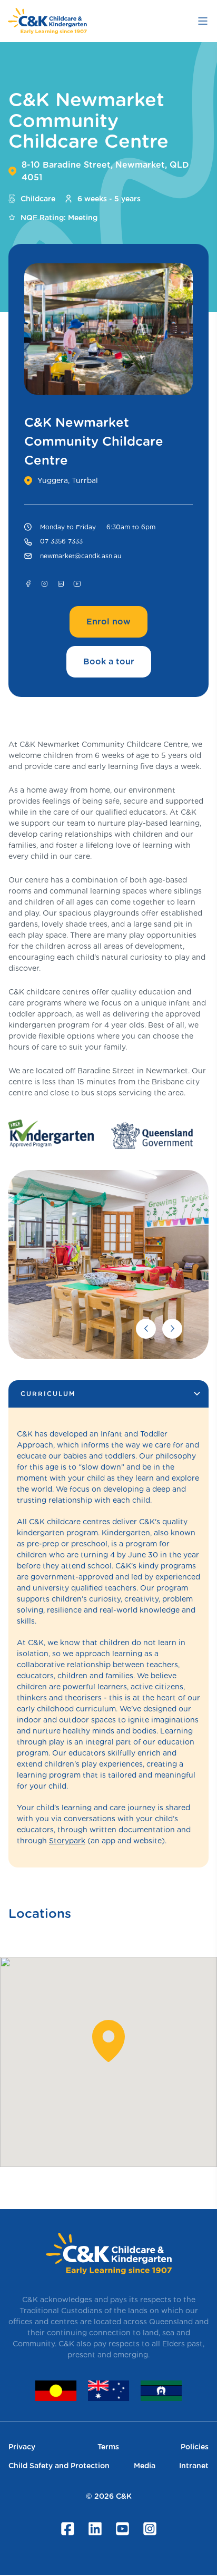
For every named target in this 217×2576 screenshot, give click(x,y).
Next (172, 1329)
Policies (195, 2447)
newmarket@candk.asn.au (81, 556)
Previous (146, 1329)
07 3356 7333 (61, 541)
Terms (108, 2447)
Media (145, 2466)
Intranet (194, 2466)
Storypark (67, 1841)
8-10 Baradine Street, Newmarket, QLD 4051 (105, 171)
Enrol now (108, 622)
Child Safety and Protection (59, 2466)
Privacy (22, 2447)
